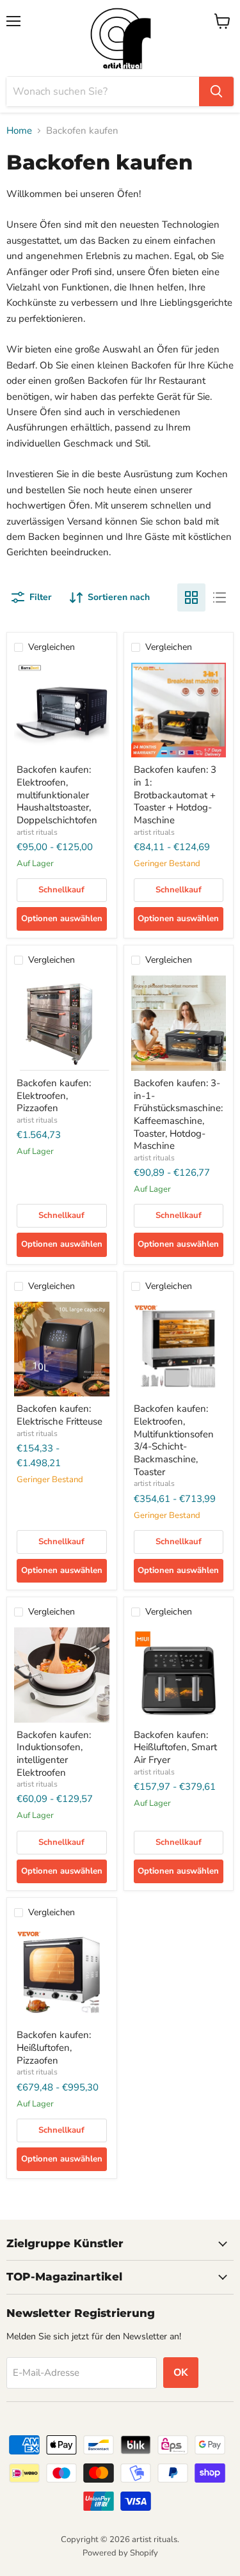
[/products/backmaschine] (179, 1349)
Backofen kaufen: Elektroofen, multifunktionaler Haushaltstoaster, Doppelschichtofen (57, 795)
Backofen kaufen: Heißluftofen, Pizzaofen (54, 2047)
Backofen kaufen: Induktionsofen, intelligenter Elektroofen (54, 1754)
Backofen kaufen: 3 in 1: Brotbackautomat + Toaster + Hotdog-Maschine (175, 795)
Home (19, 131)
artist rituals (37, 832)
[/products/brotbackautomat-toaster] (179, 710)
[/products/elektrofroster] (62, 1349)
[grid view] (191, 597)
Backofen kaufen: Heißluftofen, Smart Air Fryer (175, 1747)
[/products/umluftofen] (62, 1976)
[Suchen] (216, 91)
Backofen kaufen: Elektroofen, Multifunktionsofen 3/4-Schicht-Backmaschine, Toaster (174, 1440)
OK (181, 2373)
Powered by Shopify (120, 2553)
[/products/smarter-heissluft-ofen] (179, 1675)
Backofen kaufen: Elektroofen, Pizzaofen (54, 1095)
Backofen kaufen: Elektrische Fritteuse (60, 1415)
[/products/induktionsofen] (62, 1675)
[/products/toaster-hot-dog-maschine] (179, 1023)
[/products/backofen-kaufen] (62, 710)
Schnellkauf (61, 890)
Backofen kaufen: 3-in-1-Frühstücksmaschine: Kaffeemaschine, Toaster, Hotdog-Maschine (178, 1114)
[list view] (220, 597)
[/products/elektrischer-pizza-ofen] (62, 1023)
